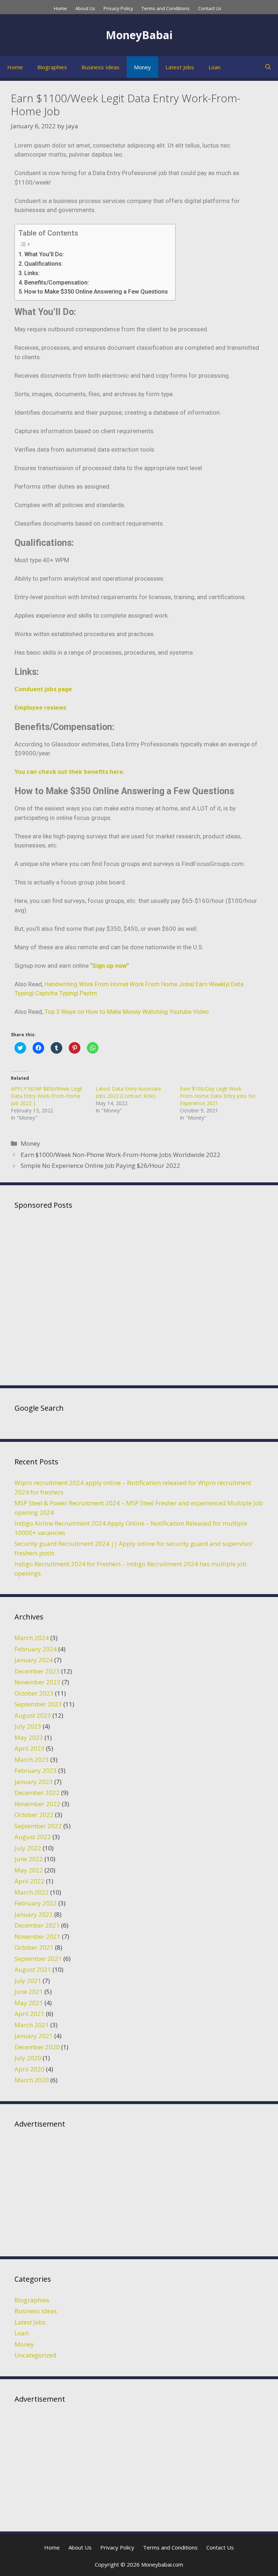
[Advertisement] (139, 1296)
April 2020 (30, 2069)
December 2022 (37, 1793)
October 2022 (34, 1815)
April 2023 (30, 1748)
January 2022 (34, 1914)
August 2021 (33, 1969)
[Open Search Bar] (268, 67)
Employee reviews (40, 708)
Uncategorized (35, 2355)
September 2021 (38, 1959)
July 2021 (28, 1981)
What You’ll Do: (44, 254)
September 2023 (38, 1704)
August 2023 (33, 1715)
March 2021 (32, 2025)
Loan (214, 67)
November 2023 (37, 1682)
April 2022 (30, 1881)
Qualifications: (44, 264)
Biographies (52, 67)
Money (142, 67)
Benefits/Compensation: (57, 283)
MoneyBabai (139, 35)
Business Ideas (100, 67)
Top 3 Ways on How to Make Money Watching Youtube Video (127, 1012)
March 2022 (32, 1892)
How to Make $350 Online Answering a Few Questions (96, 292)
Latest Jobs (180, 67)
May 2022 (29, 1870)
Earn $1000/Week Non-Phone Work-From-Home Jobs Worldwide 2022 (121, 1155)
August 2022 (33, 1837)
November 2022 (37, 1804)
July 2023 (28, 1726)
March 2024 (32, 1638)
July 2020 (28, 2058)
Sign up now (109, 966)
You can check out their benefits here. (70, 772)
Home (60, 8)
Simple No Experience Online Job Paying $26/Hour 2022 (100, 1165)
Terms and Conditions (166, 8)
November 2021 (37, 1936)
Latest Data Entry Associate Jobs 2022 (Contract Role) (128, 1092)
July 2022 (28, 1848)
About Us (85, 8)
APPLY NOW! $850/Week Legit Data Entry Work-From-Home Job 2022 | (47, 1096)
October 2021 (34, 1947)
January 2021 (34, 2036)
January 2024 (34, 1660)
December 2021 (37, 1925)
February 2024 (36, 1649)
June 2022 (29, 1859)
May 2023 (29, 1737)
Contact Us (210, 8)
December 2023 (37, 1671)
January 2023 (34, 1782)
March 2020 (32, 2080)
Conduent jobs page (43, 689)
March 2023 (32, 1760)
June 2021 (29, 1992)
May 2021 (29, 2003)
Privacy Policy (118, 8)
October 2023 (34, 1693)
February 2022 (36, 1903)
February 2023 (36, 1770)
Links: (32, 273)
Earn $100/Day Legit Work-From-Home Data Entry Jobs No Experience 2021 (218, 1096)
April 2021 (30, 2014)
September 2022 (38, 1826)
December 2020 (37, 2047)
